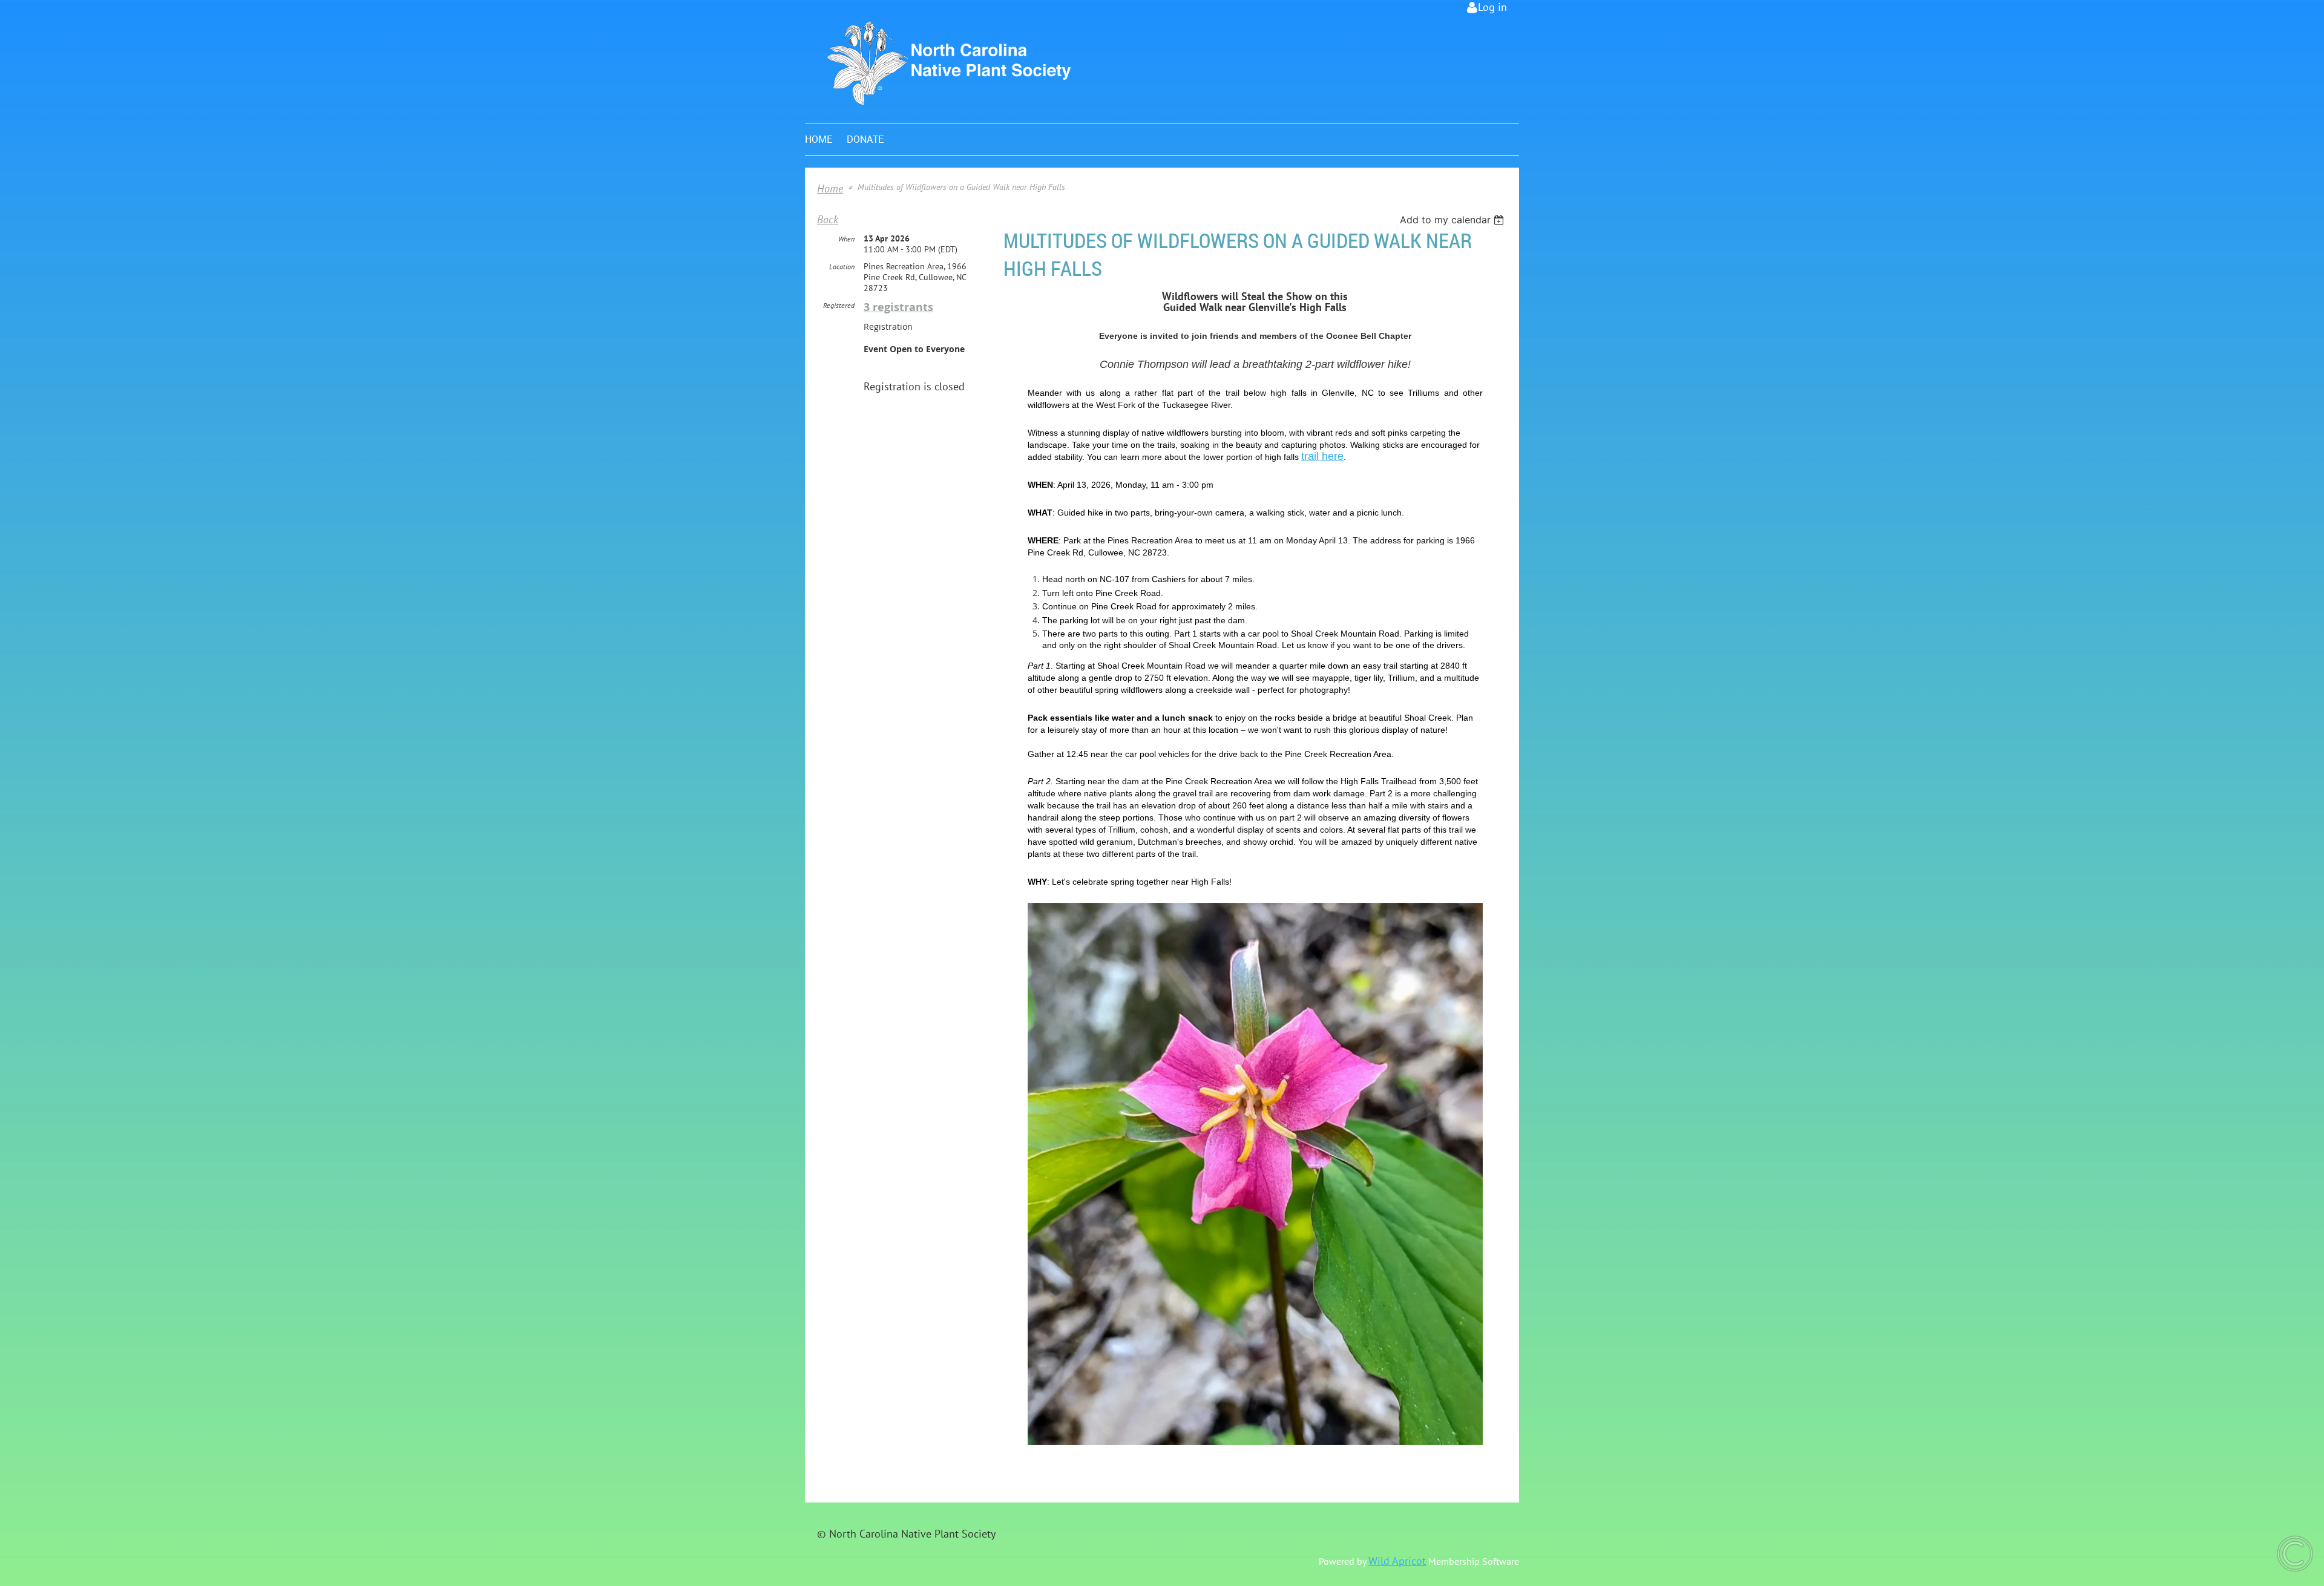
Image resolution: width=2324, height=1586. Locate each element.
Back (828, 219)
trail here (1322, 456)
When (846, 239)
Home (830, 188)
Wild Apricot (1397, 1561)
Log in (1492, 7)
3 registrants (898, 307)
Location (842, 267)
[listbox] (1453, 220)
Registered (839, 305)
